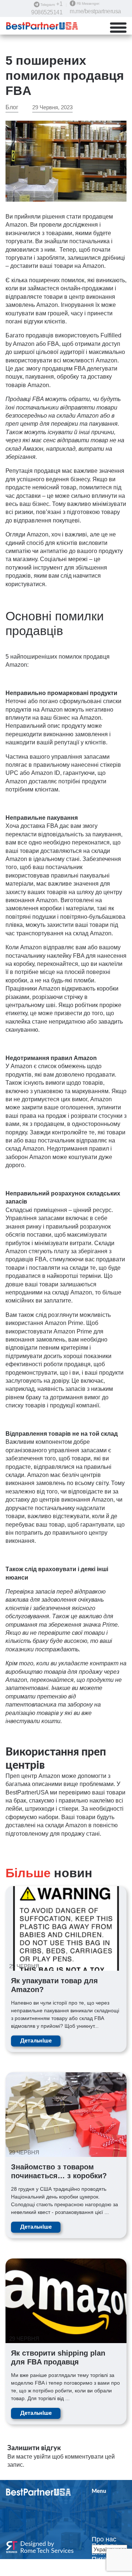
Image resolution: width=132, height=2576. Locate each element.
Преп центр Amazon (33, 1776)
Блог (12, 107)
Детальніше (36, 2041)
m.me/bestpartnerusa (95, 11)
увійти (42, 2457)
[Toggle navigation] (122, 28)
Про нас (104, 2539)
